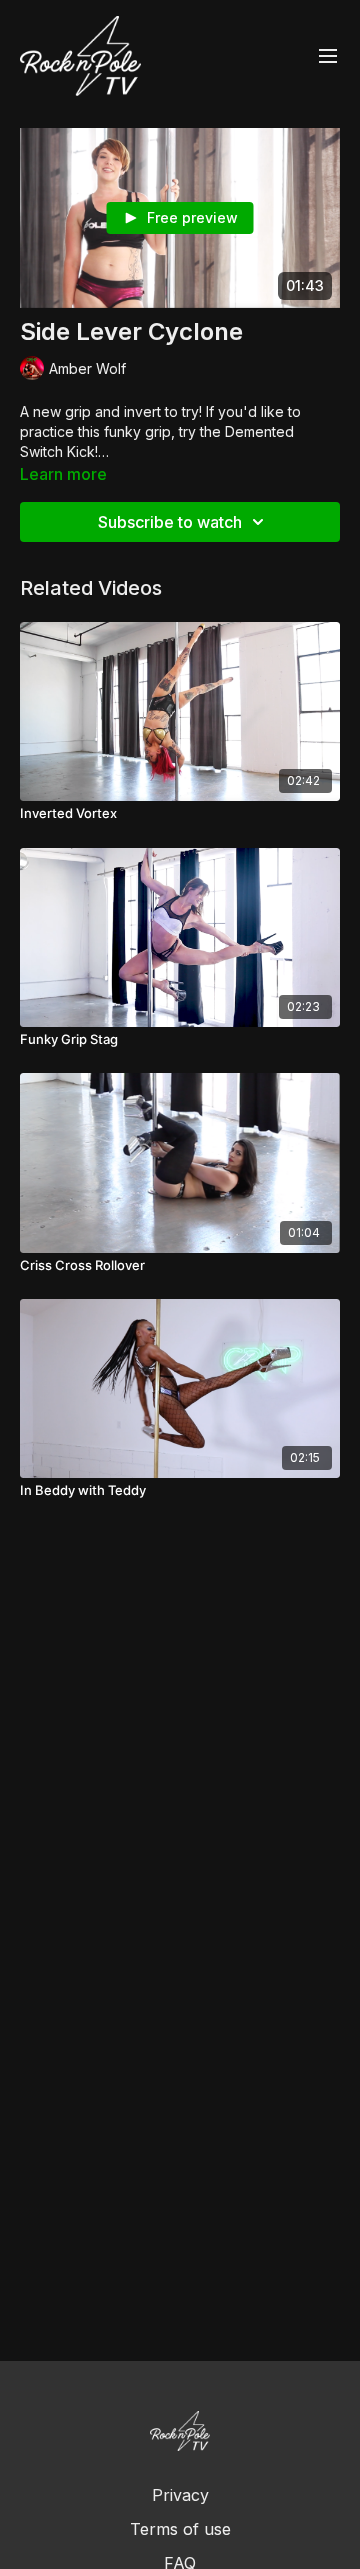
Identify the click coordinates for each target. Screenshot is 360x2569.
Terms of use (180, 2529)
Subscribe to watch (170, 522)
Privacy (180, 2495)
